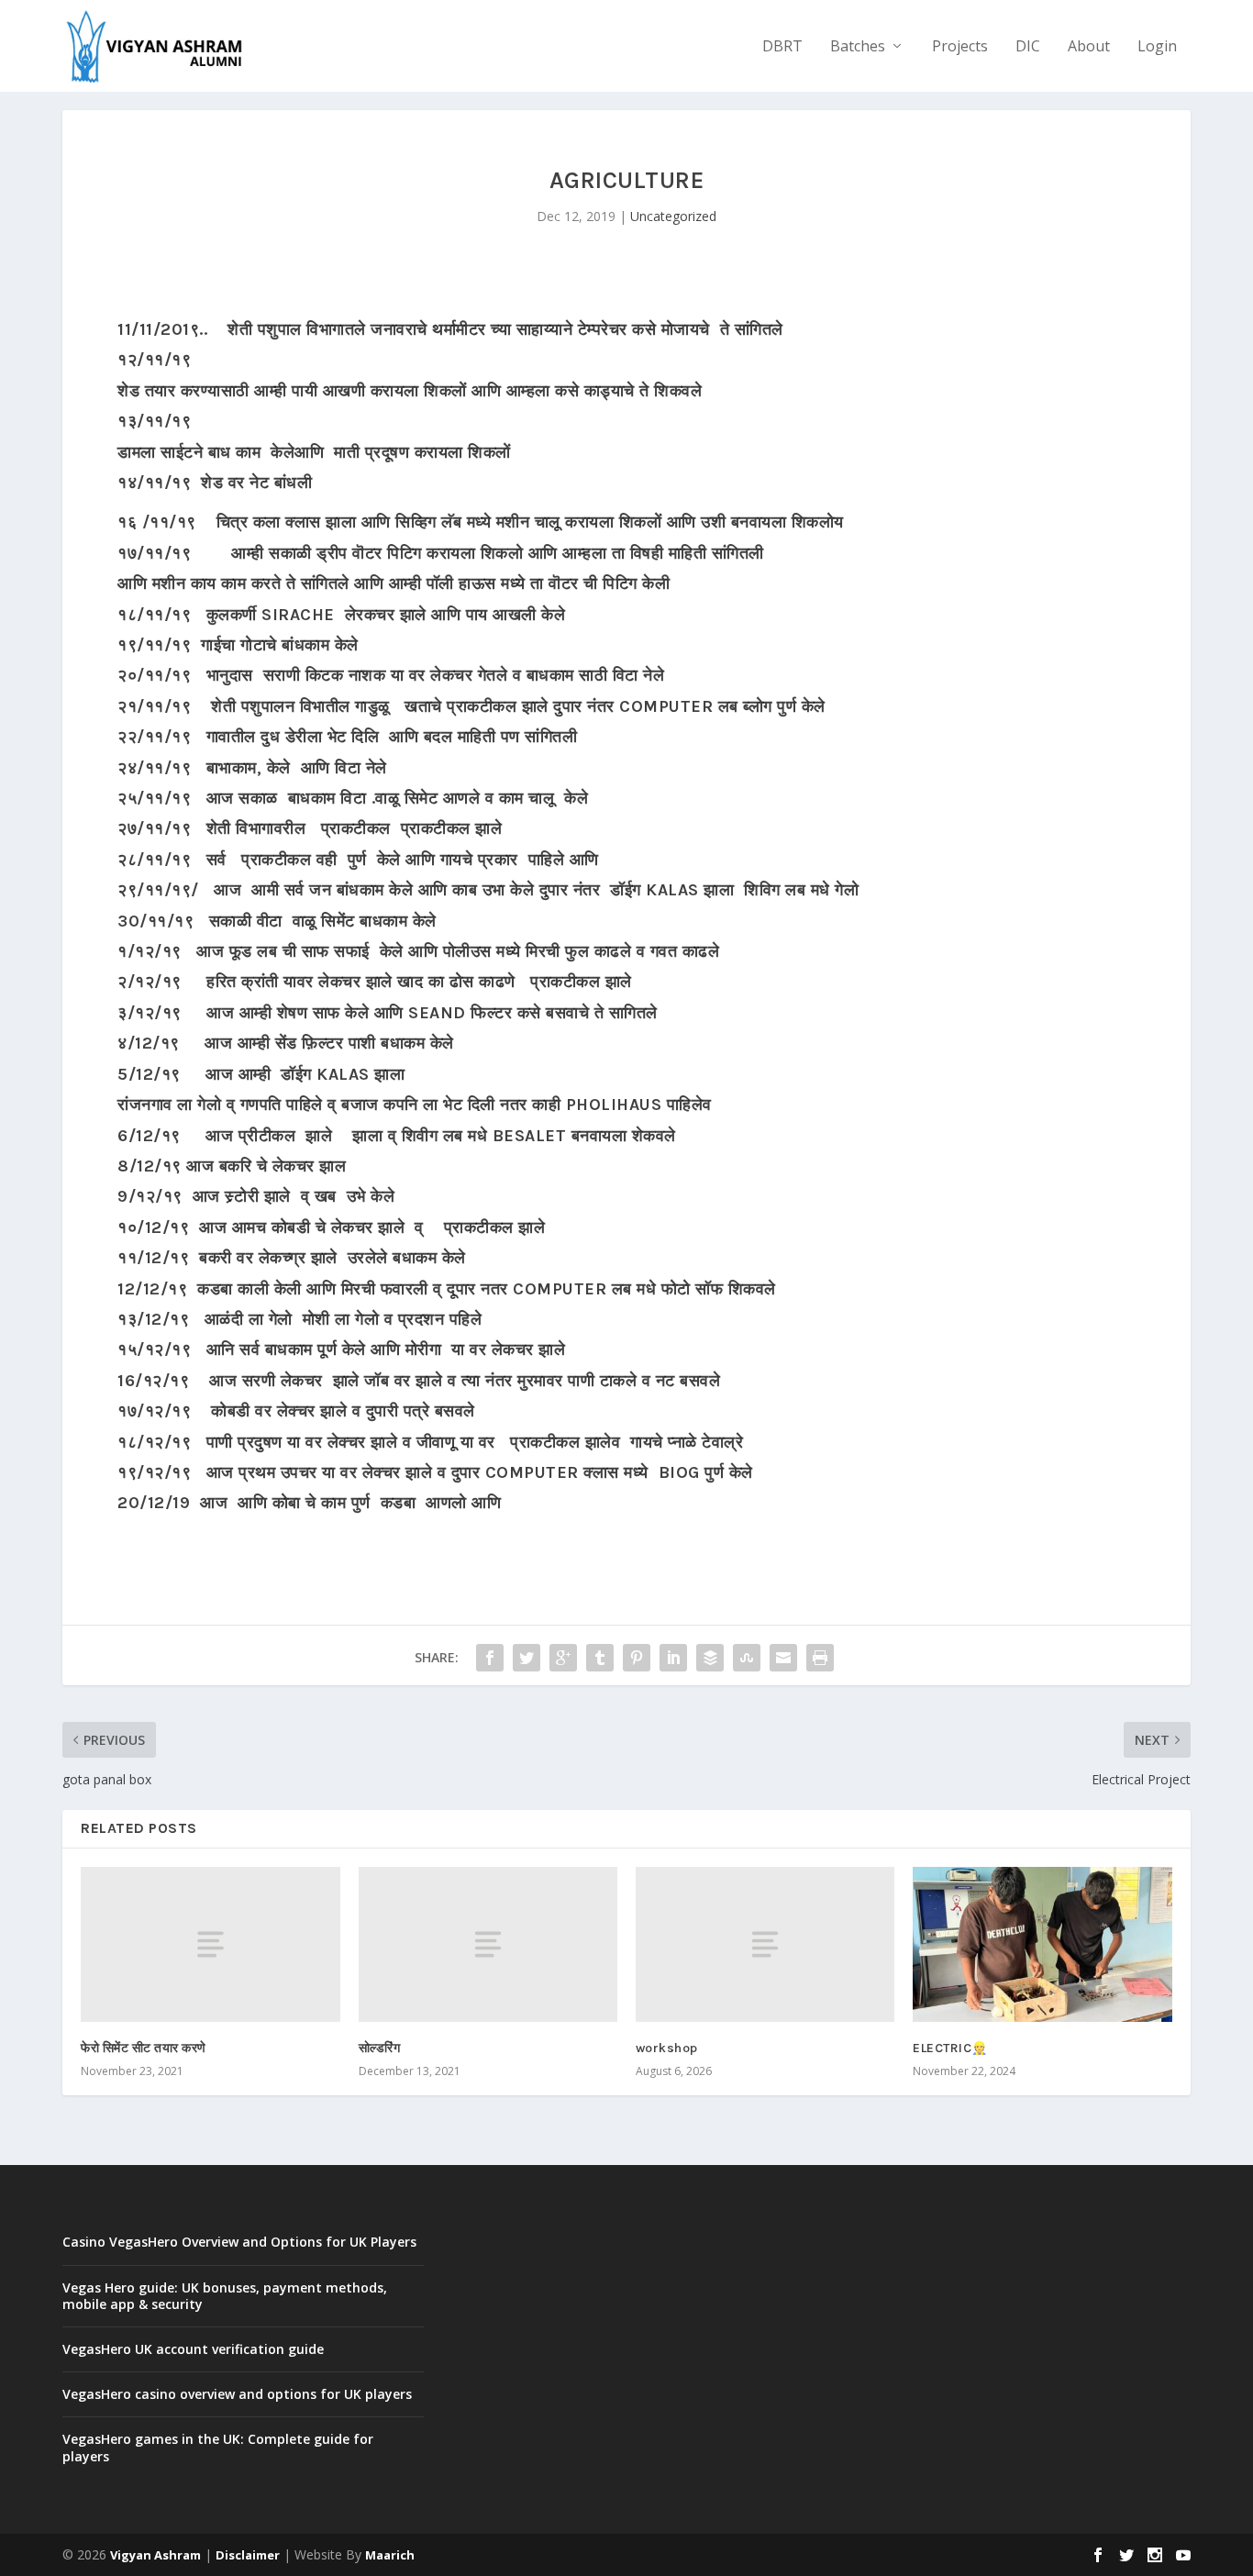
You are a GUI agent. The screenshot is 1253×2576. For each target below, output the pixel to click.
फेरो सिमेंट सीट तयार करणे (144, 2048)
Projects (960, 47)
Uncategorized (673, 216)
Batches (858, 47)
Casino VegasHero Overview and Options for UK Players (239, 2242)
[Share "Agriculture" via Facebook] (490, 1658)
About (1089, 47)
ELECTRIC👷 (950, 2048)
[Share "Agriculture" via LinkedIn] (673, 1658)
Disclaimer (248, 2555)
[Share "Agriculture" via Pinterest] (637, 1658)
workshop (667, 2048)
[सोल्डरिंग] (488, 1944)
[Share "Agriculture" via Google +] (563, 1658)
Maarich (390, 2555)
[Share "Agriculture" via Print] (820, 1658)
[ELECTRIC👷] (1042, 1944)
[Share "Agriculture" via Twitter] (527, 1658)
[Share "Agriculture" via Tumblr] (600, 1658)
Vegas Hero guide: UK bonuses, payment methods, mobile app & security (225, 2296)
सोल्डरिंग (380, 2048)
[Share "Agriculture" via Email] (783, 1658)
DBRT (782, 47)
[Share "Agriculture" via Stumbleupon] (747, 1658)
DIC (1028, 47)
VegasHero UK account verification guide (193, 2349)
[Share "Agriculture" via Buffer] (710, 1658)
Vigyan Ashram (155, 2555)
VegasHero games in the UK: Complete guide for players (218, 2447)
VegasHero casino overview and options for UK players (237, 2394)
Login (1157, 47)
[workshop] (765, 1944)
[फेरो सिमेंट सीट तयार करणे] (210, 1944)
